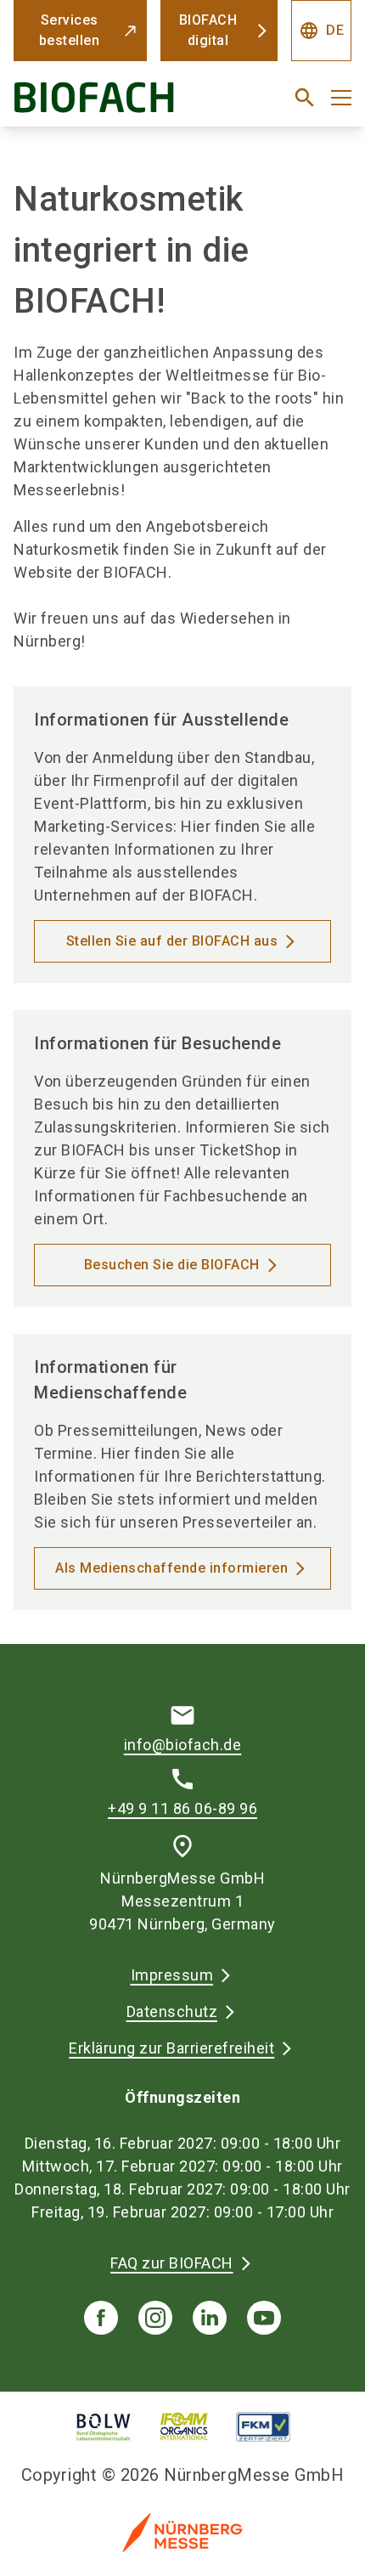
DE (321, 31)
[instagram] (155, 2318)
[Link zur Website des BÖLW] (104, 2427)
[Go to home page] (124, 104)
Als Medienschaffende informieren (171, 1568)
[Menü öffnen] (341, 98)
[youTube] (264, 2318)
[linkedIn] (210, 2318)
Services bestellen (70, 30)
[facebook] (101, 2318)
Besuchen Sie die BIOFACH (172, 1265)
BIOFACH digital (208, 30)
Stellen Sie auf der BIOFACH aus (172, 941)
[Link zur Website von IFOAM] (184, 2427)
